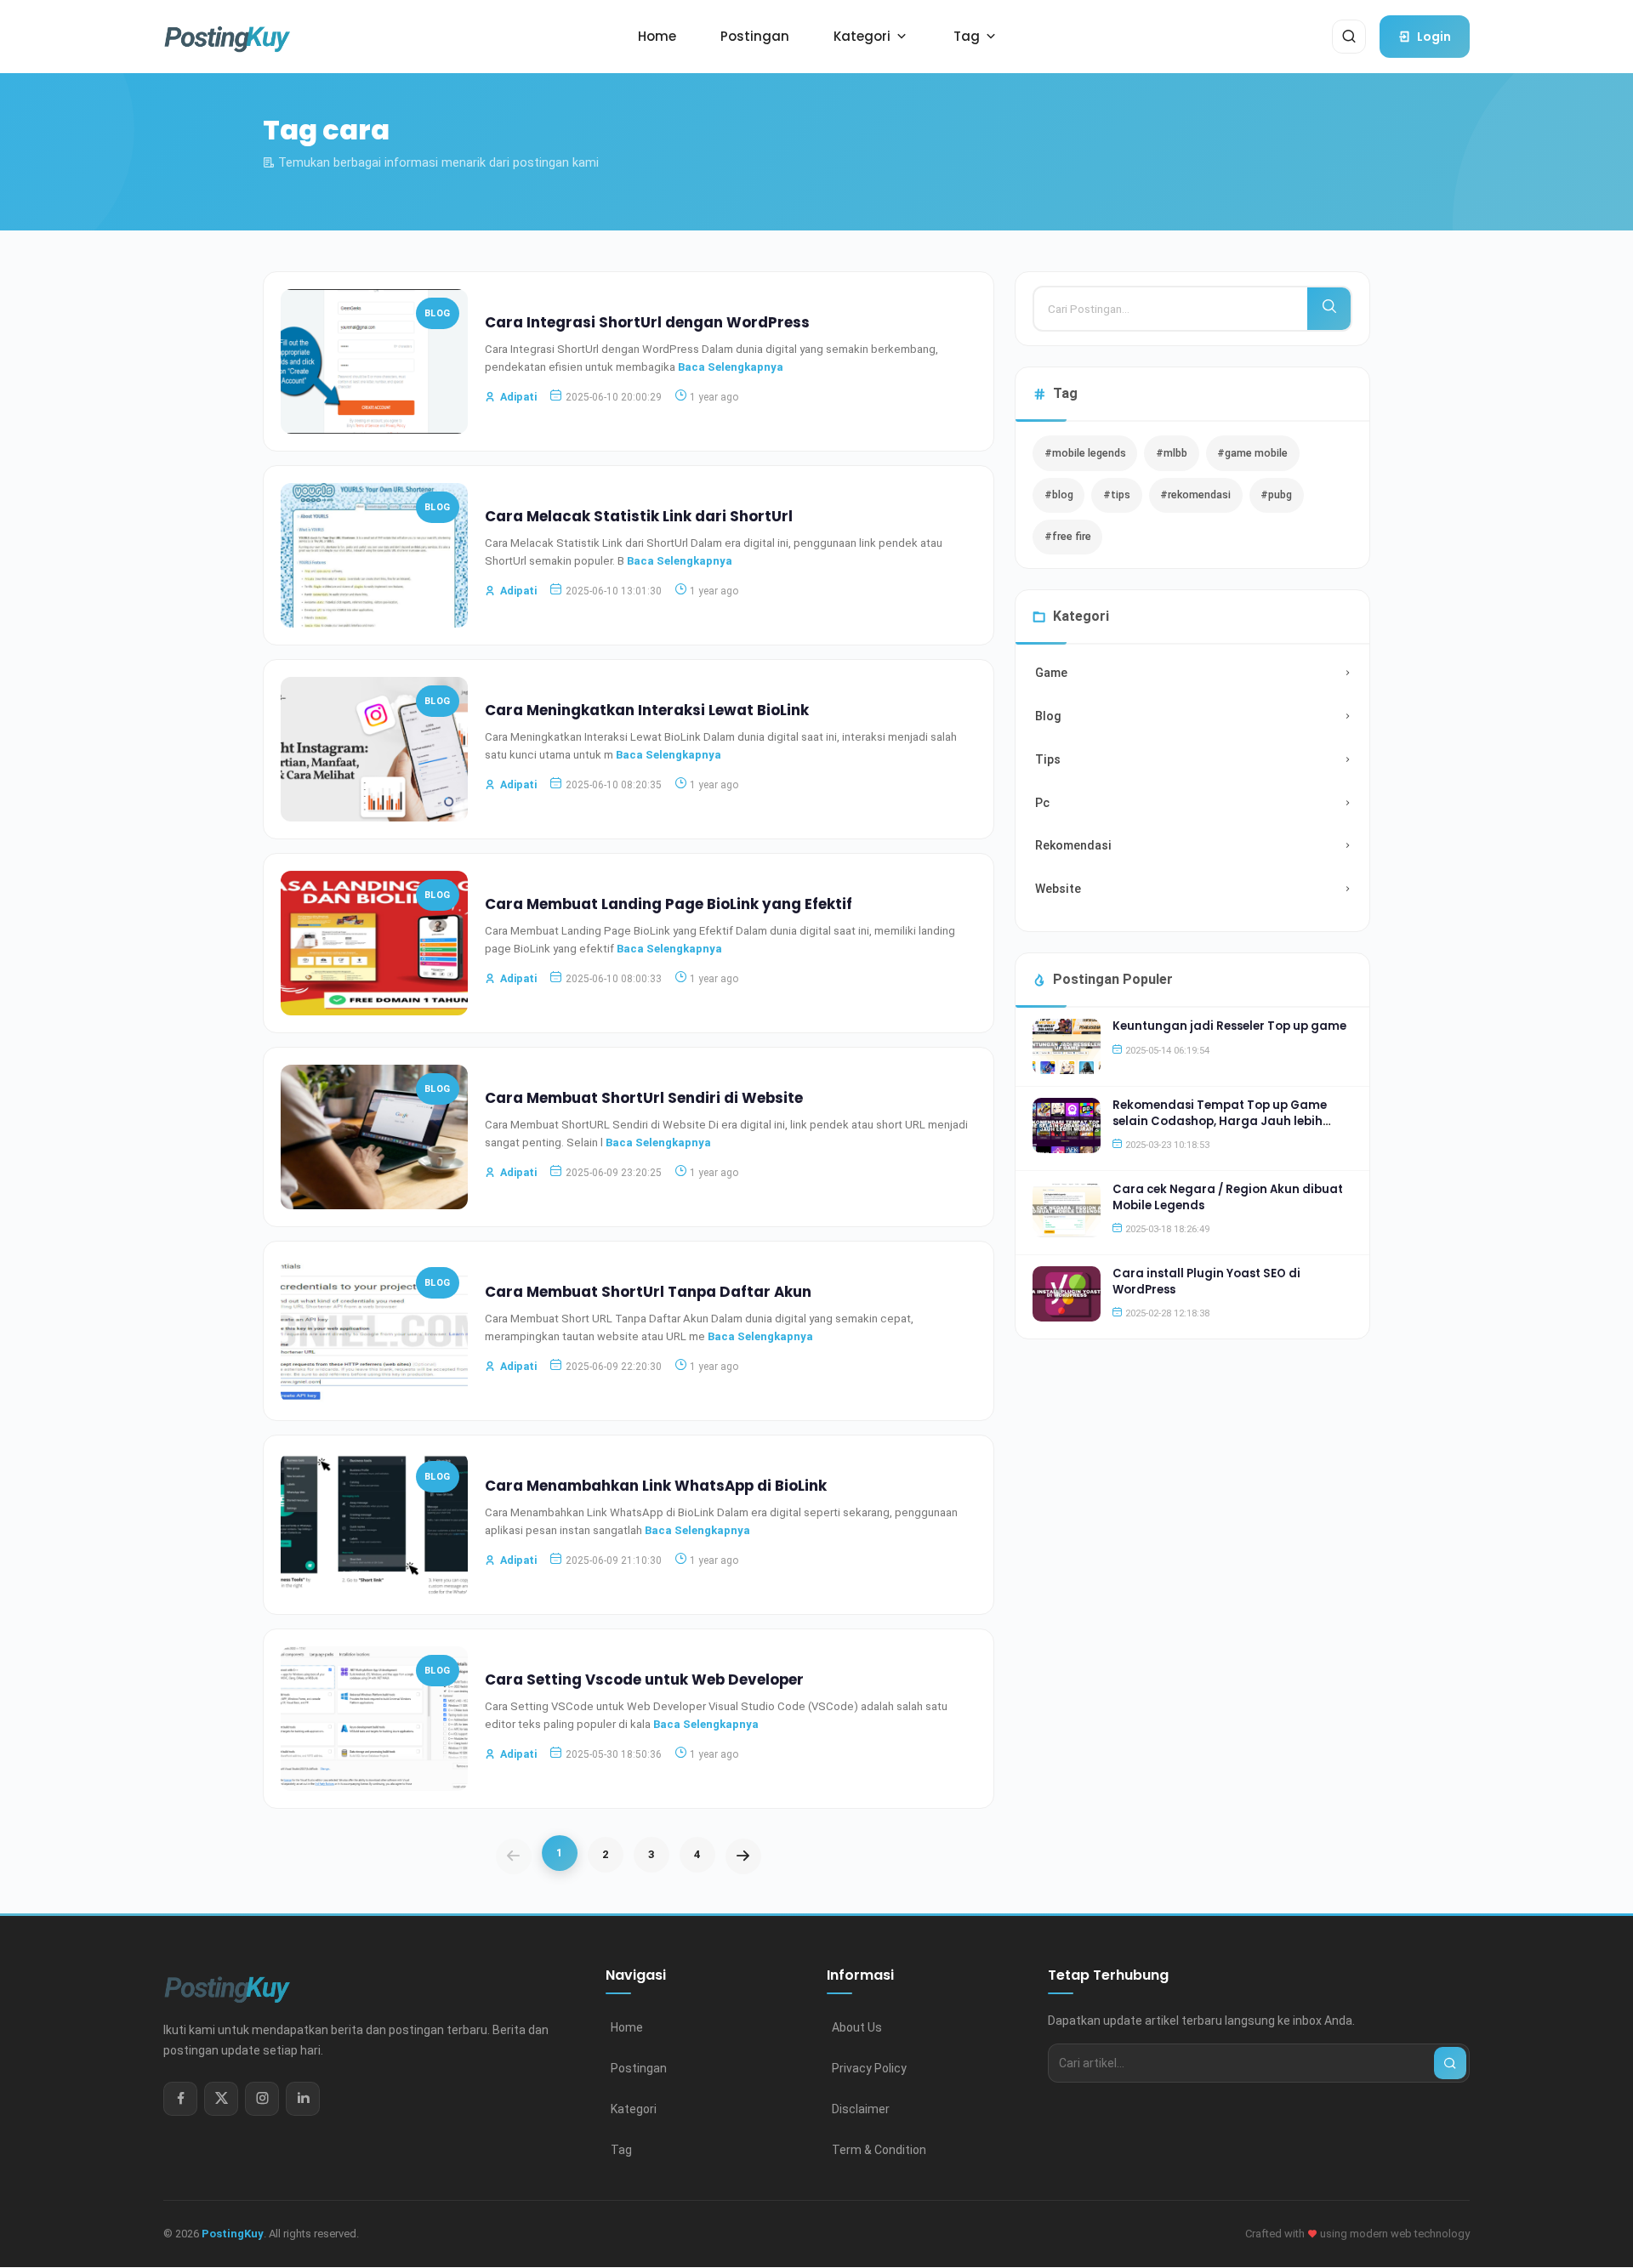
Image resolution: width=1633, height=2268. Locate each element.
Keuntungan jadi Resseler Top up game (1229, 1026)
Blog (438, 313)
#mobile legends (1085, 453)
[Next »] (743, 1856)
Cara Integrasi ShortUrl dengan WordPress (647, 322)
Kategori (634, 2109)
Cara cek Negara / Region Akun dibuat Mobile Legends (1228, 1197)
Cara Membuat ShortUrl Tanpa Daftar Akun (648, 1292)
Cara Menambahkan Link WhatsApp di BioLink (656, 1486)
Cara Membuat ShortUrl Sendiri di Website (644, 1098)
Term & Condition (879, 2150)
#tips (1117, 495)
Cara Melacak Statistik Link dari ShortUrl (639, 516)
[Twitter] (221, 2099)
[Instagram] (262, 2099)
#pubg (1276, 495)
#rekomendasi (1195, 495)
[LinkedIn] (303, 2099)
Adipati (518, 397)
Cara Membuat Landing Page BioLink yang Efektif (669, 904)
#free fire (1068, 536)
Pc (1042, 803)
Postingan (639, 2068)
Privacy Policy (869, 2068)
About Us (857, 2027)
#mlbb (1172, 453)
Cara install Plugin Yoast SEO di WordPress (1206, 1281)
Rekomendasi (1073, 845)
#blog (1059, 495)
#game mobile (1252, 453)
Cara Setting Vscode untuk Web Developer (644, 1680)
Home (627, 2027)
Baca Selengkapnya (731, 367)
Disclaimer (861, 2109)
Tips (1048, 759)
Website (1058, 889)
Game (1051, 673)
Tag (621, 2150)
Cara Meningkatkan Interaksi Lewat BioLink (647, 710)
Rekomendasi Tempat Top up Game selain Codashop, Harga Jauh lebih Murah (1220, 1121)
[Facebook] (180, 2099)
